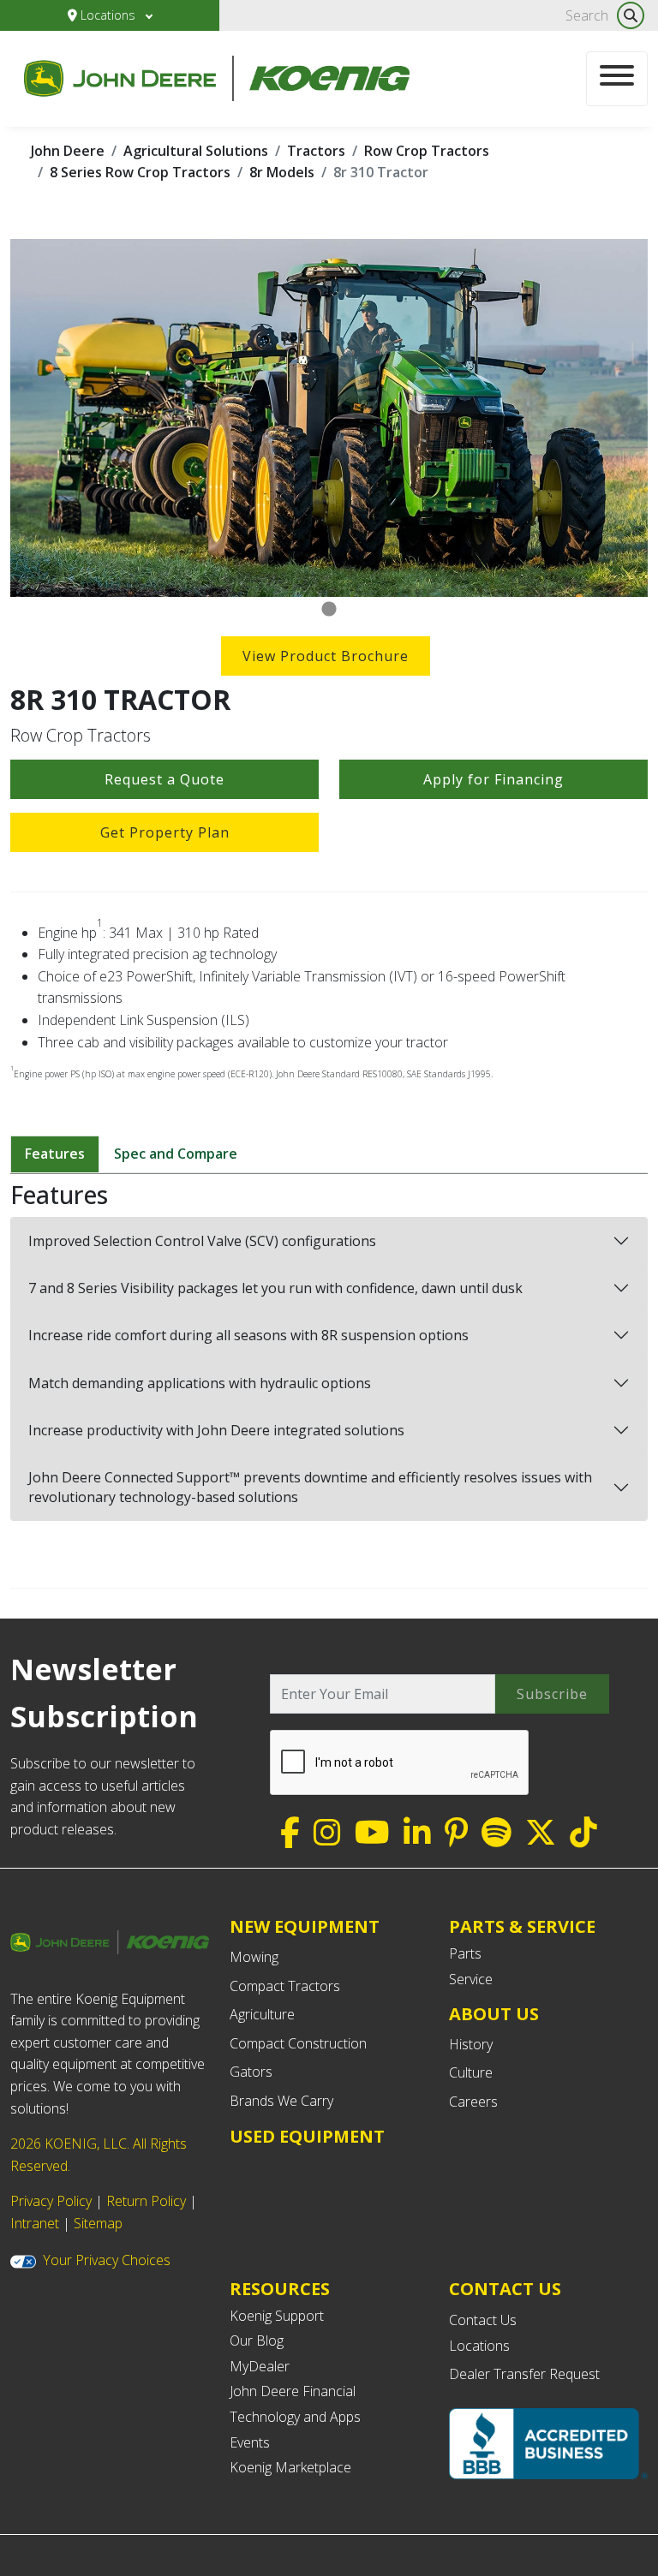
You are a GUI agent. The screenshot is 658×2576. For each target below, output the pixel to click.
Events (250, 2442)
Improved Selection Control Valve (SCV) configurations (202, 1241)
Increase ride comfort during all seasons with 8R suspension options (248, 1335)
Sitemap (98, 2223)
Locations (108, 15)
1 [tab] (329, 610)
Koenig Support (277, 2316)
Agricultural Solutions (196, 151)
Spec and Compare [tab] (176, 1154)
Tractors (316, 151)
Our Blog (257, 2340)
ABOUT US (494, 2014)
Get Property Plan (165, 832)
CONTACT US (505, 2289)
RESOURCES (280, 2289)
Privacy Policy (51, 2201)
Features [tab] (55, 1154)
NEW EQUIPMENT (305, 1926)
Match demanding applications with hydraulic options (200, 1383)
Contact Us (483, 2320)
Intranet (35, 2223)
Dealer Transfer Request (524, 2374)
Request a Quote (164, 779)
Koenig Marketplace (290, 2467)
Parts (465, 1953)
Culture (471, 2072)
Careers (473, 2102)
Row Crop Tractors (427, 151)
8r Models (282, 172)
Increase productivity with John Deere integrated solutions (216, 1430)
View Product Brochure (326, 656)
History (471, 2044)
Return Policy (146, 2201)
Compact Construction (298, 2043)
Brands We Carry (281, 2101)
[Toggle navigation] (617, 79)
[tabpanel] (329, 418)
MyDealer (260, 2366)
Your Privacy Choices (107, 2260)
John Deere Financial (293, 2391)
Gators (251, 2072)
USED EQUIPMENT (307, 2136)
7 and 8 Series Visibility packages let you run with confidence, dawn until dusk (275, 1288)
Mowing (254, 1957)
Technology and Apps (295, 2417)
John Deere (68, 151)
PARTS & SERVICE (522, 1926)
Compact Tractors (285, 1986)
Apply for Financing (493, 779)
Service (471, 1979)
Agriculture (262, 2014)
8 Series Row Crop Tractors (140, 172)
